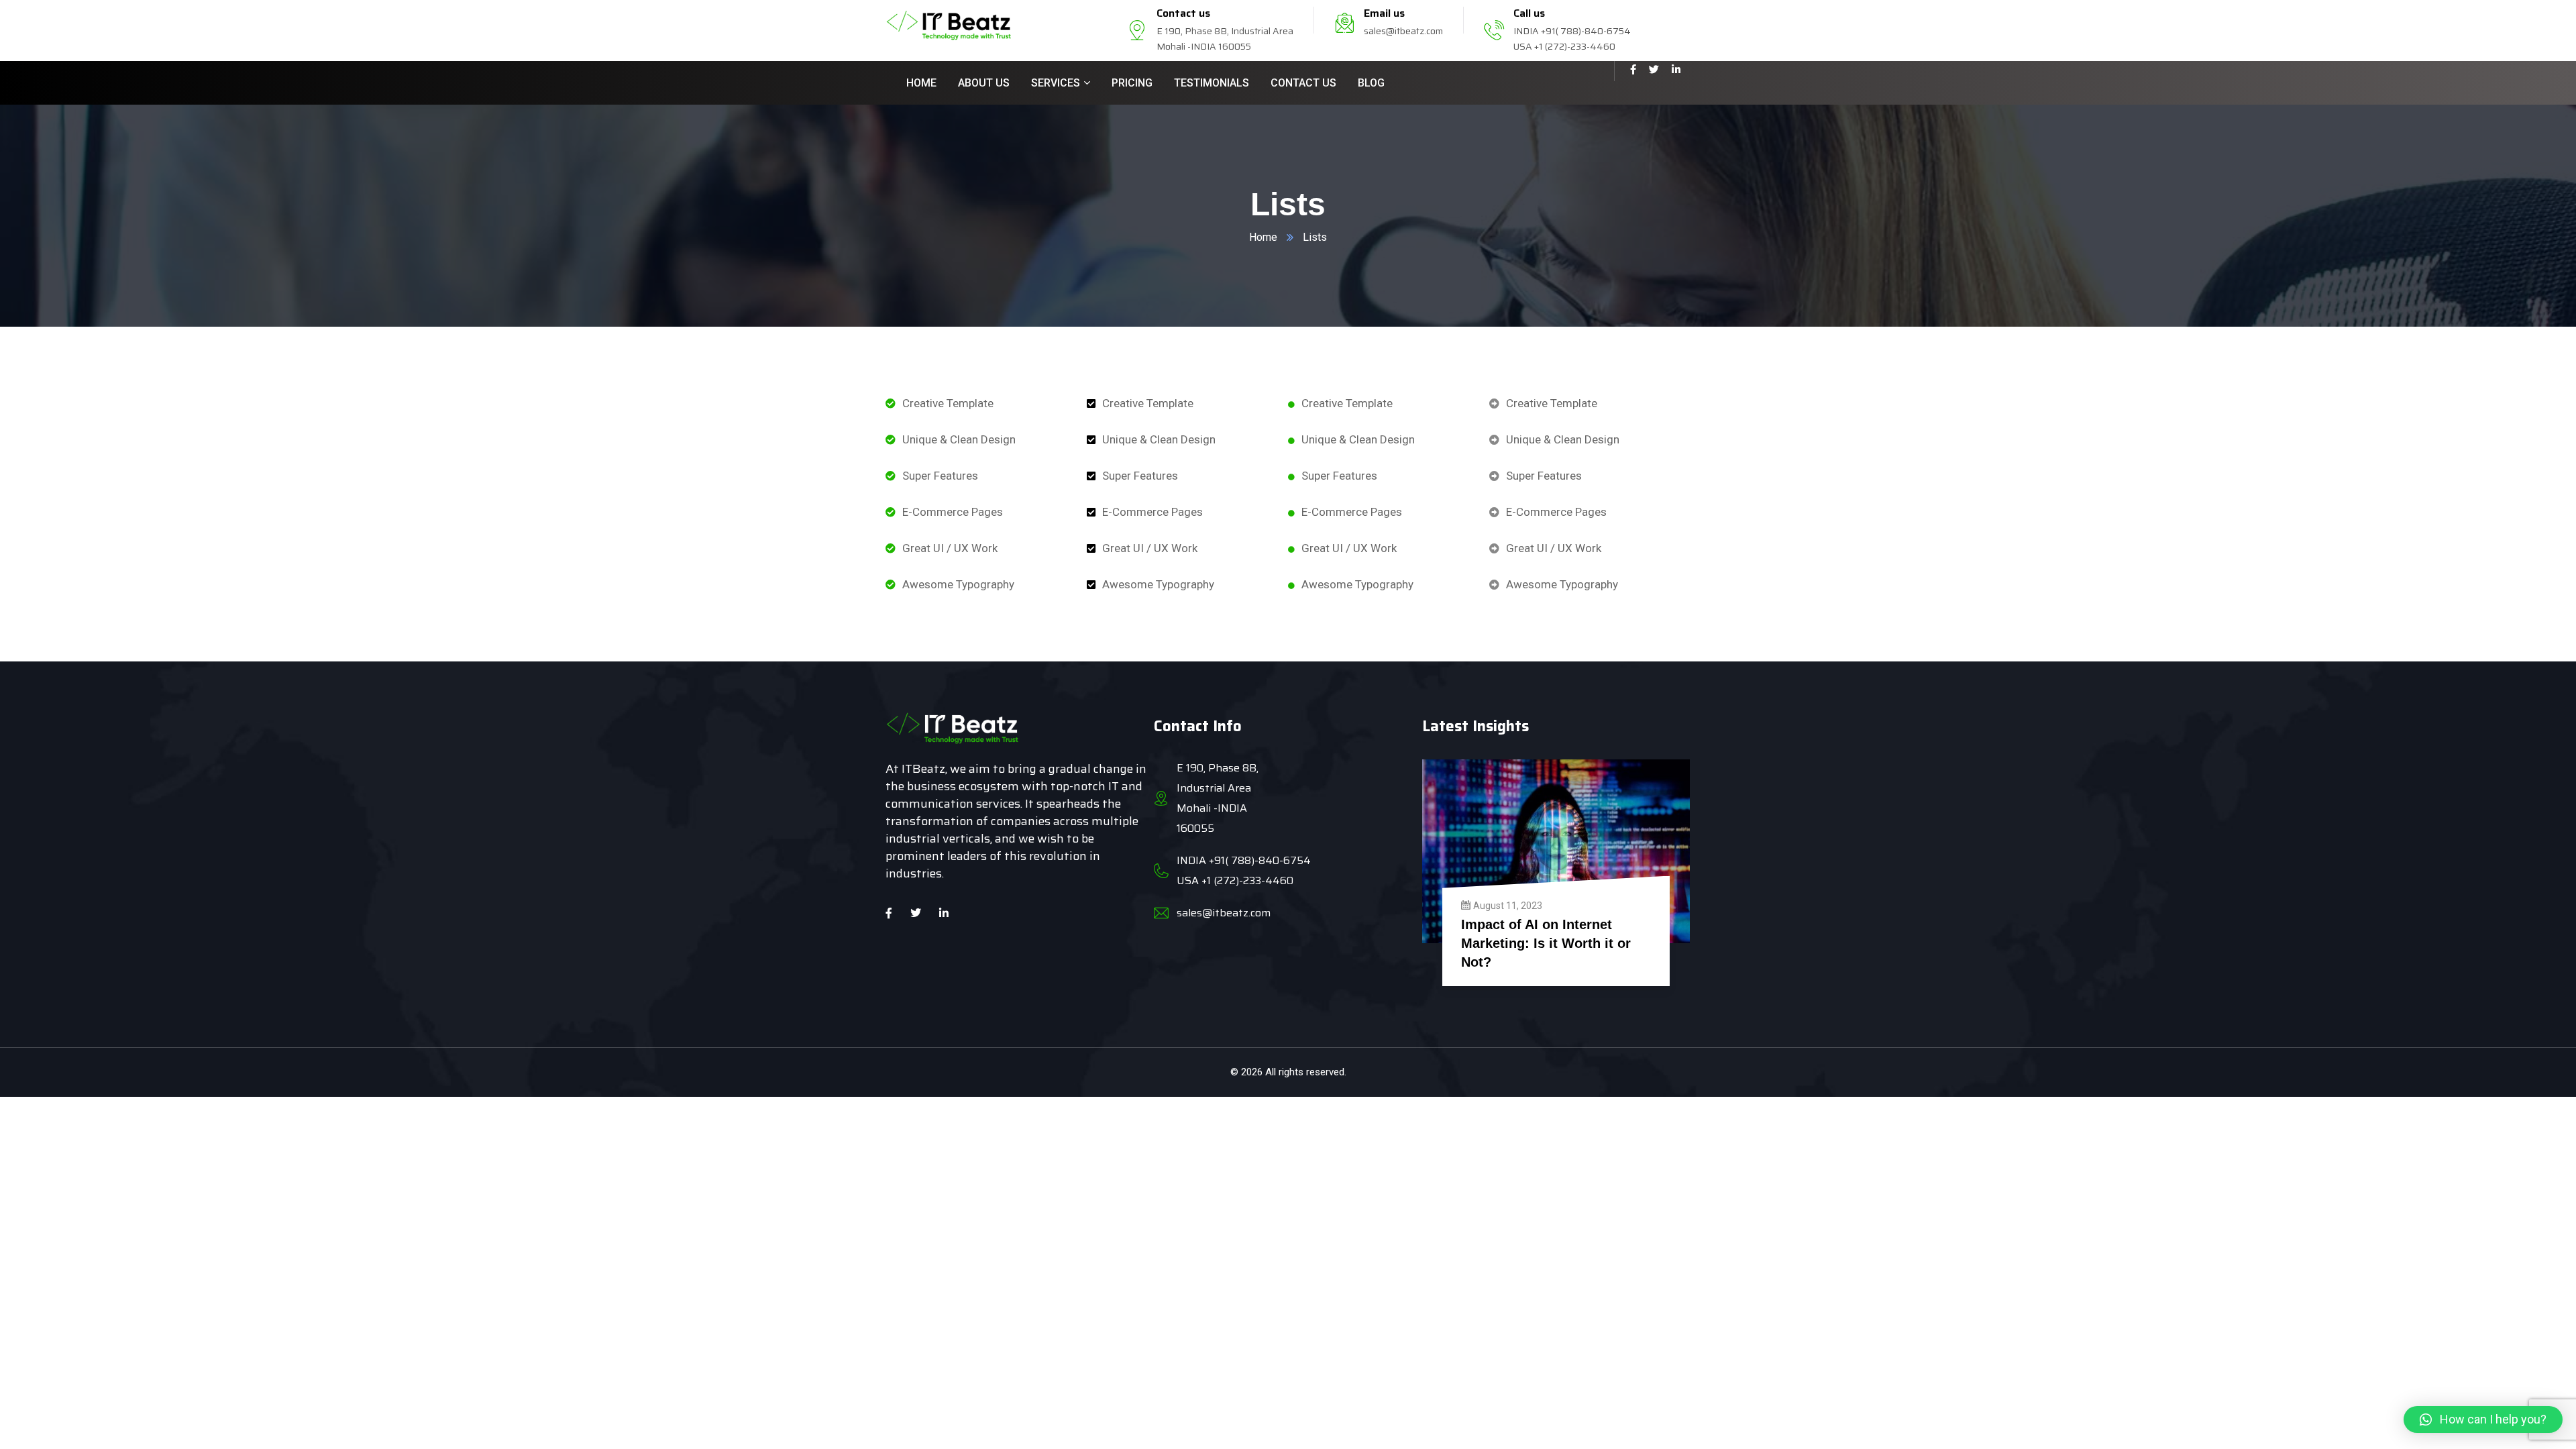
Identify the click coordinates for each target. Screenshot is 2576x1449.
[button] (2483, 1419)
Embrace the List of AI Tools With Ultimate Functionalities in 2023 (1554, 943)
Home (1263, 237)
